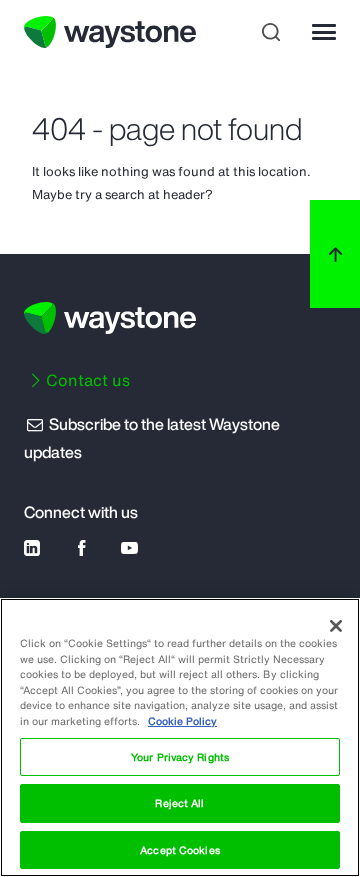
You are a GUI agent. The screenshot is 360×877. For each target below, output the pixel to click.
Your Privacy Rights (180, 757)
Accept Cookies (179, 850)
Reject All (179, 803)
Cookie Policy (182, 721)
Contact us (88, 380)
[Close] (336, 626)
